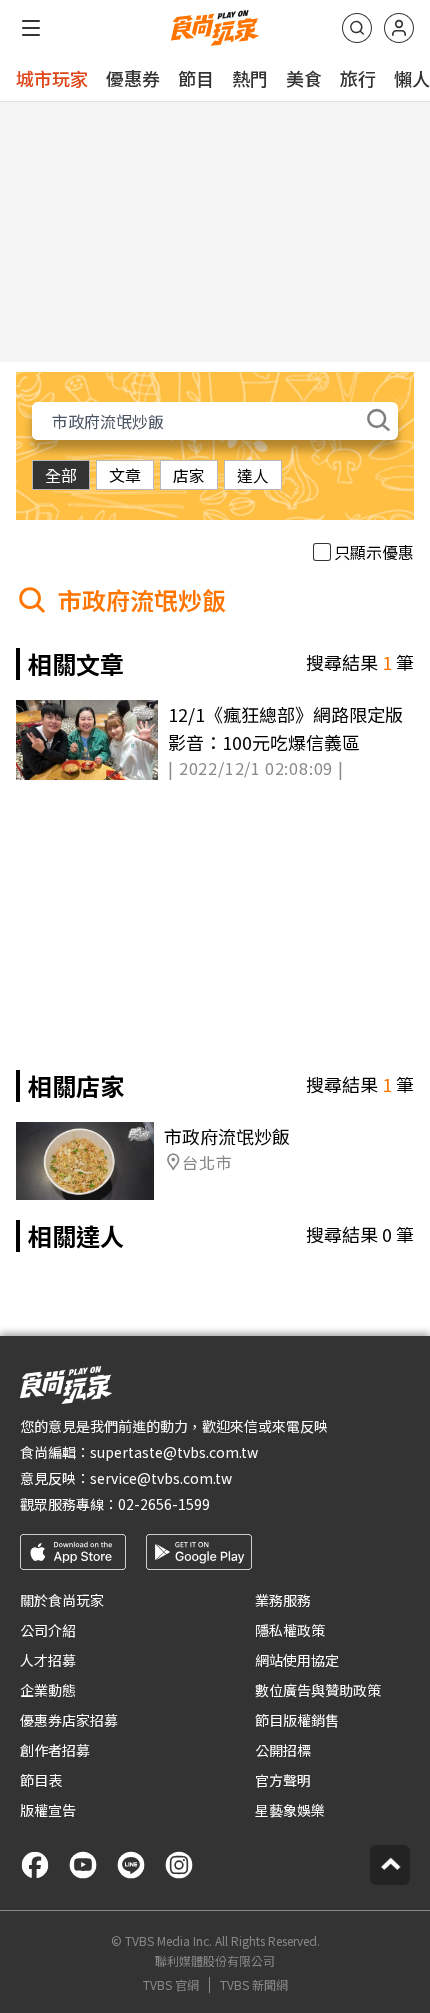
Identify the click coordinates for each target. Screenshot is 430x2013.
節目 (196, 78)
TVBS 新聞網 (254, 1985)
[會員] (399, 28)
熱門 (250, 78)
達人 (253, 475)
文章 (125, 475)
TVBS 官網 (171, 1985)
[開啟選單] (31, 28)
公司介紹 (48, 1630)
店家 (189, 475)
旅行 (358, 78)
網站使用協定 (297, 1660)
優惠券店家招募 (69, 1720)
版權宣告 (48, 1810)
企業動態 (48, 1690)
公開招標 (283, 1750)
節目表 (41, 1780)
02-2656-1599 (164, 1504)
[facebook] (35, 1865)
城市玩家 (52, 78)
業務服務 (283, 1600)
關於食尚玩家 (62, 1600)
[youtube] (83, 1865)
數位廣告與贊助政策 (318, 1690)
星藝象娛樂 (290, 1810)
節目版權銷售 (297, 1720)
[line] (131, 1865)
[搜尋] (357, 28)
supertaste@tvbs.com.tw (174, 1452)
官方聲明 (283, 1780)
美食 (304, 78)
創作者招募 (55, 1750)
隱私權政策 (290, 1630)
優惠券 (133, 78)
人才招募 (48, 1660)
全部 (61, 475)
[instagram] (179, 1865)
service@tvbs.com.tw (161, 1478)
